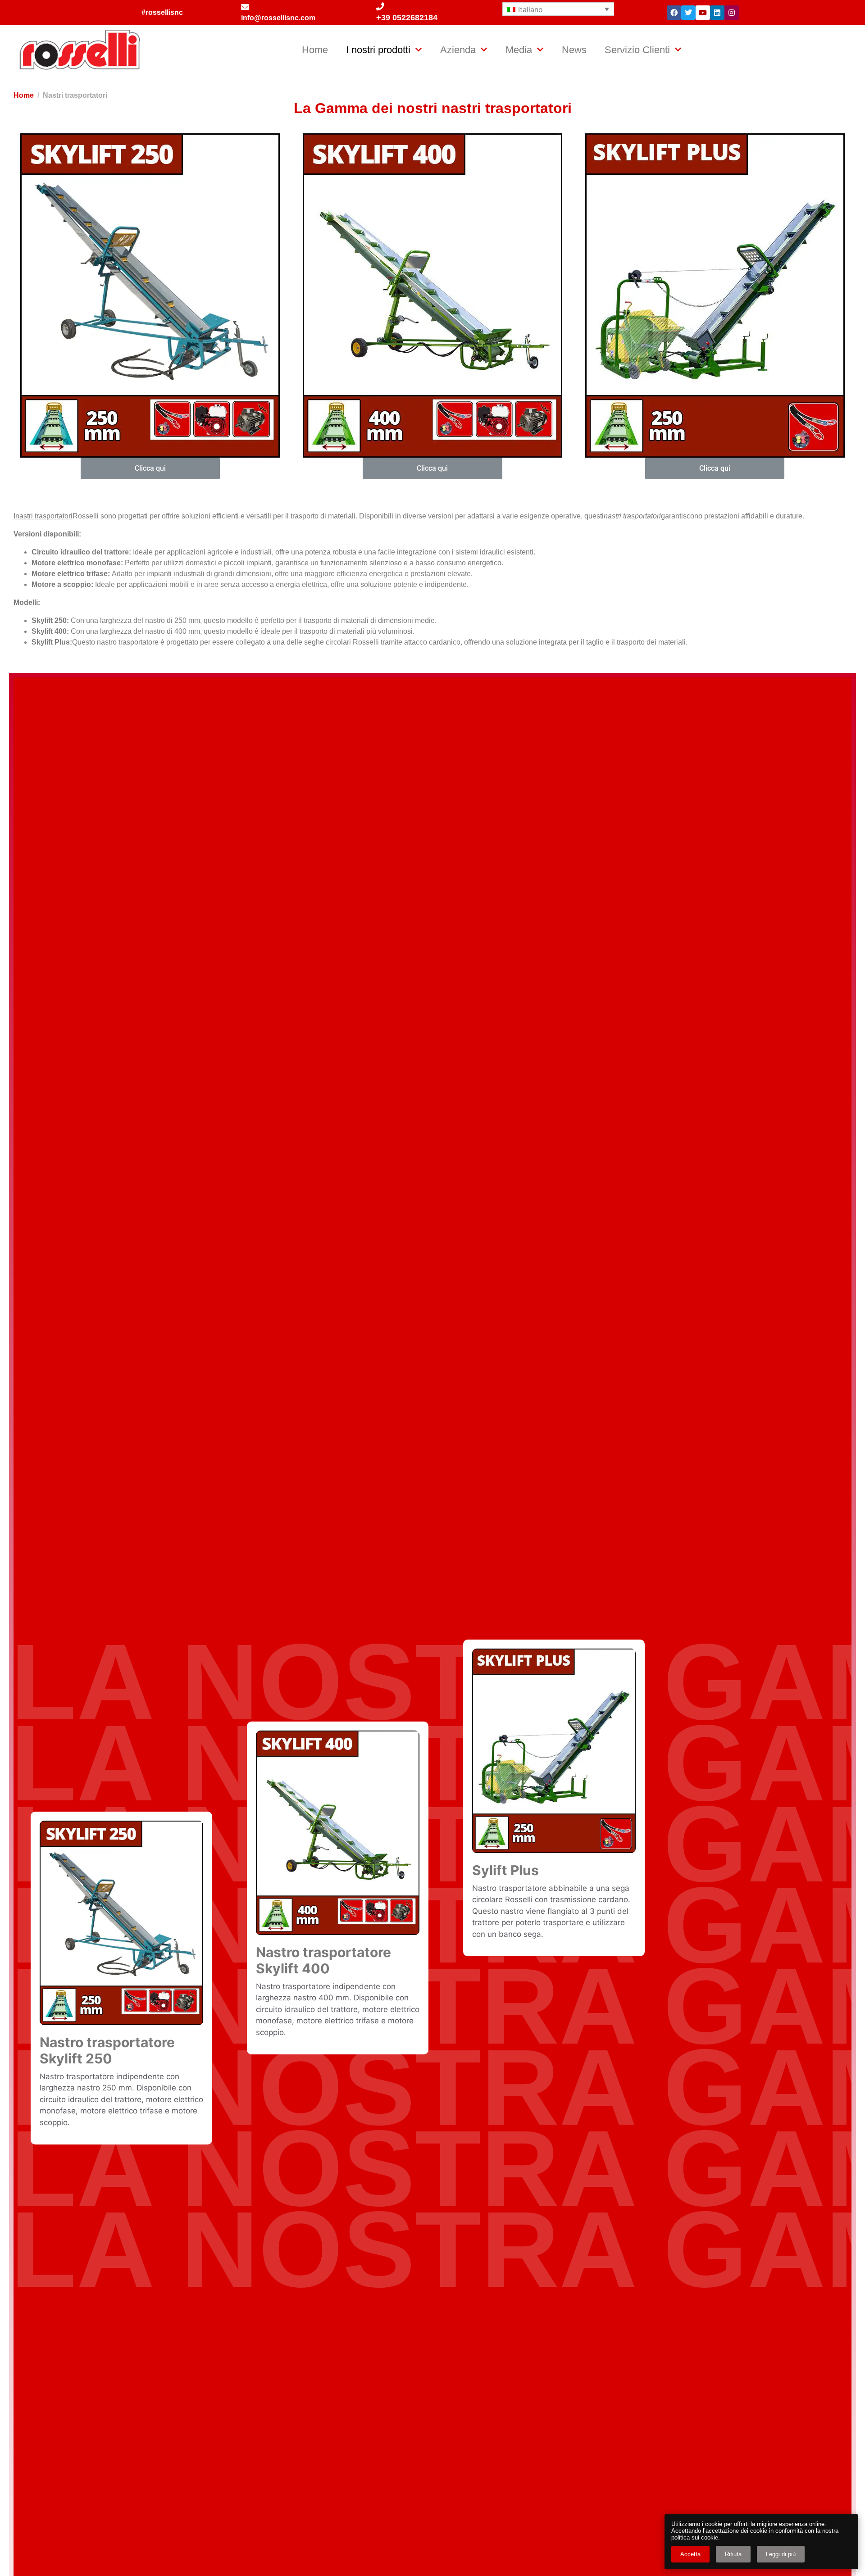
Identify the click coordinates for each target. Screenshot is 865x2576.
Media (519, 50)
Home (315, 50)
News (574, 50)
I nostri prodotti (378, 50)
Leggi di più (781, 2554)
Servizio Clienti (637, 50)
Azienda (458, 50)
